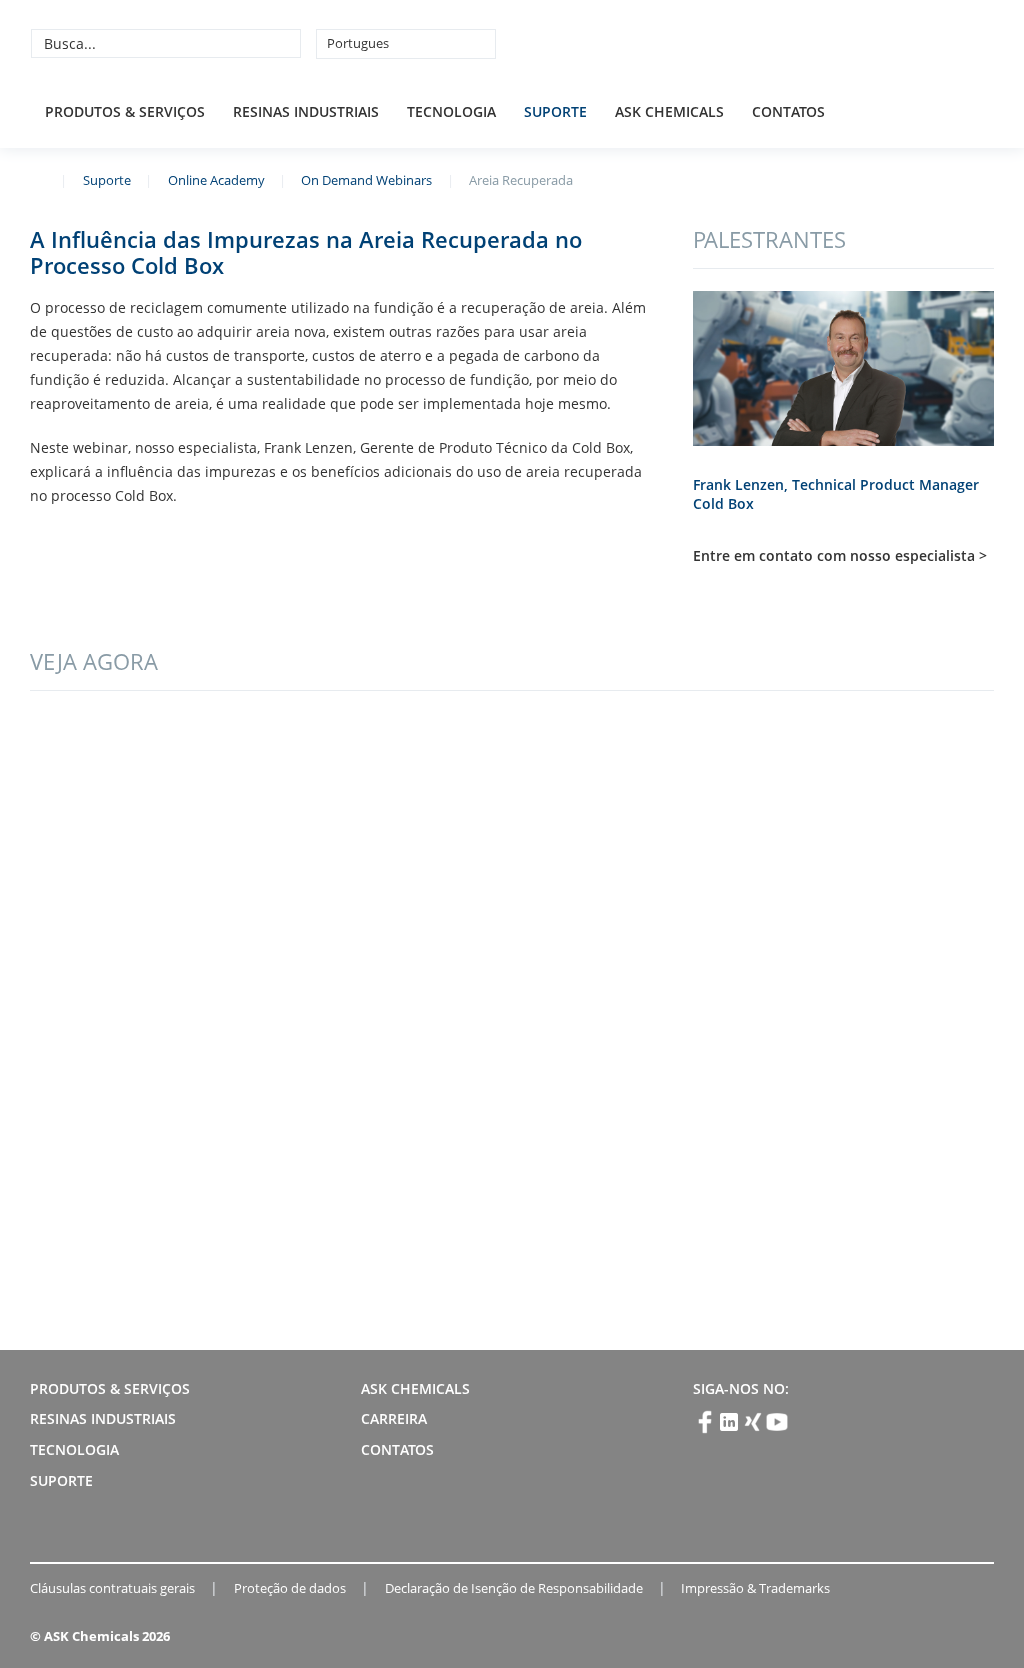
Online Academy (216, 180)
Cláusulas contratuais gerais (112, 1588)
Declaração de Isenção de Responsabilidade (514, 1588)
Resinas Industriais (306, 111)
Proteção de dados (290, 1588)
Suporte (555, 111)
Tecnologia (451, 111)
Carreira (394, 1418)
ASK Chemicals (845, 43)
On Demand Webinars (366, 180)
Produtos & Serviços (125, 111)
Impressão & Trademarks (755, 1588)
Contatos (788, 111)
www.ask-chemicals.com (38, 179)
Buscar (283, 43)
